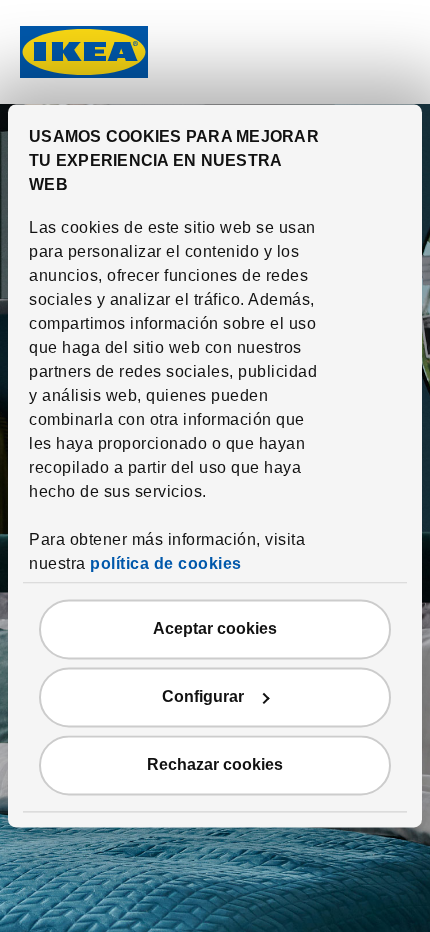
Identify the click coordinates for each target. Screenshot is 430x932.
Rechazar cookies (215, 765)
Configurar (203, 697)
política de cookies (166, 564)
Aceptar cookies (215, 629)
